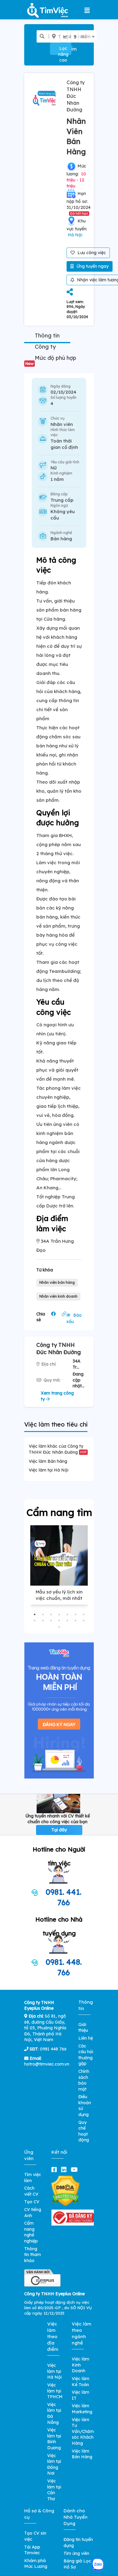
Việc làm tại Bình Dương (54, 2439)
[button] (35, 1614)
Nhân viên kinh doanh (58, 1296)
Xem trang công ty (57, 1396)
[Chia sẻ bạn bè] (70, 292)
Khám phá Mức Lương (36, 2564)
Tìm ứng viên (76, 2553)
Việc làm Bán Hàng (82, 2454)
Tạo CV (32, 2202)
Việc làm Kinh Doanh (80, 2365)
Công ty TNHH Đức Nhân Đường (76, 96)
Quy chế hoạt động (84, 2131)
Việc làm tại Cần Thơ (54, 2490)
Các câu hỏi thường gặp (86, 2055)
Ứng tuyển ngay (92, 266)
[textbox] (68, 37)
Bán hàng (61, 539)
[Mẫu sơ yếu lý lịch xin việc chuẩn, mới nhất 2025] (59, 1555)
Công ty (45, 347)
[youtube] (75, 2170)
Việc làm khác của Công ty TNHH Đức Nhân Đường (58, 1449)
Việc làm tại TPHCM (55, 2391)
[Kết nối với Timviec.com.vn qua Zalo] (98, 2565)
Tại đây (59, 1830)
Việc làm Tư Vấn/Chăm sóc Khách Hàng (83, 2431)
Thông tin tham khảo (33, 2255)
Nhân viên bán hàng (57, 1282)
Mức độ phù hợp (51, 360)
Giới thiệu (83, 2028)
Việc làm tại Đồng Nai (54, 2464)
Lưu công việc (91, 253)
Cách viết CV (31, 2191)
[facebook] (55, 2170)
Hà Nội (75, 235)
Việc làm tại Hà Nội (49, 1470)
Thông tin (47, 336)
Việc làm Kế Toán (80, 2382)
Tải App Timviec (32, 2550)
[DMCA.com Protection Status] (66, 2191)
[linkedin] (65, 2170)
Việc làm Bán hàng (48, 1461)
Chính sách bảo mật (84, 2080)
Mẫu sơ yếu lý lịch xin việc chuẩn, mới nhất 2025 (59, 1598)
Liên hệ (86, 2038)
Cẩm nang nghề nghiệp (31, 2232)
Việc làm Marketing (82, 2409)
